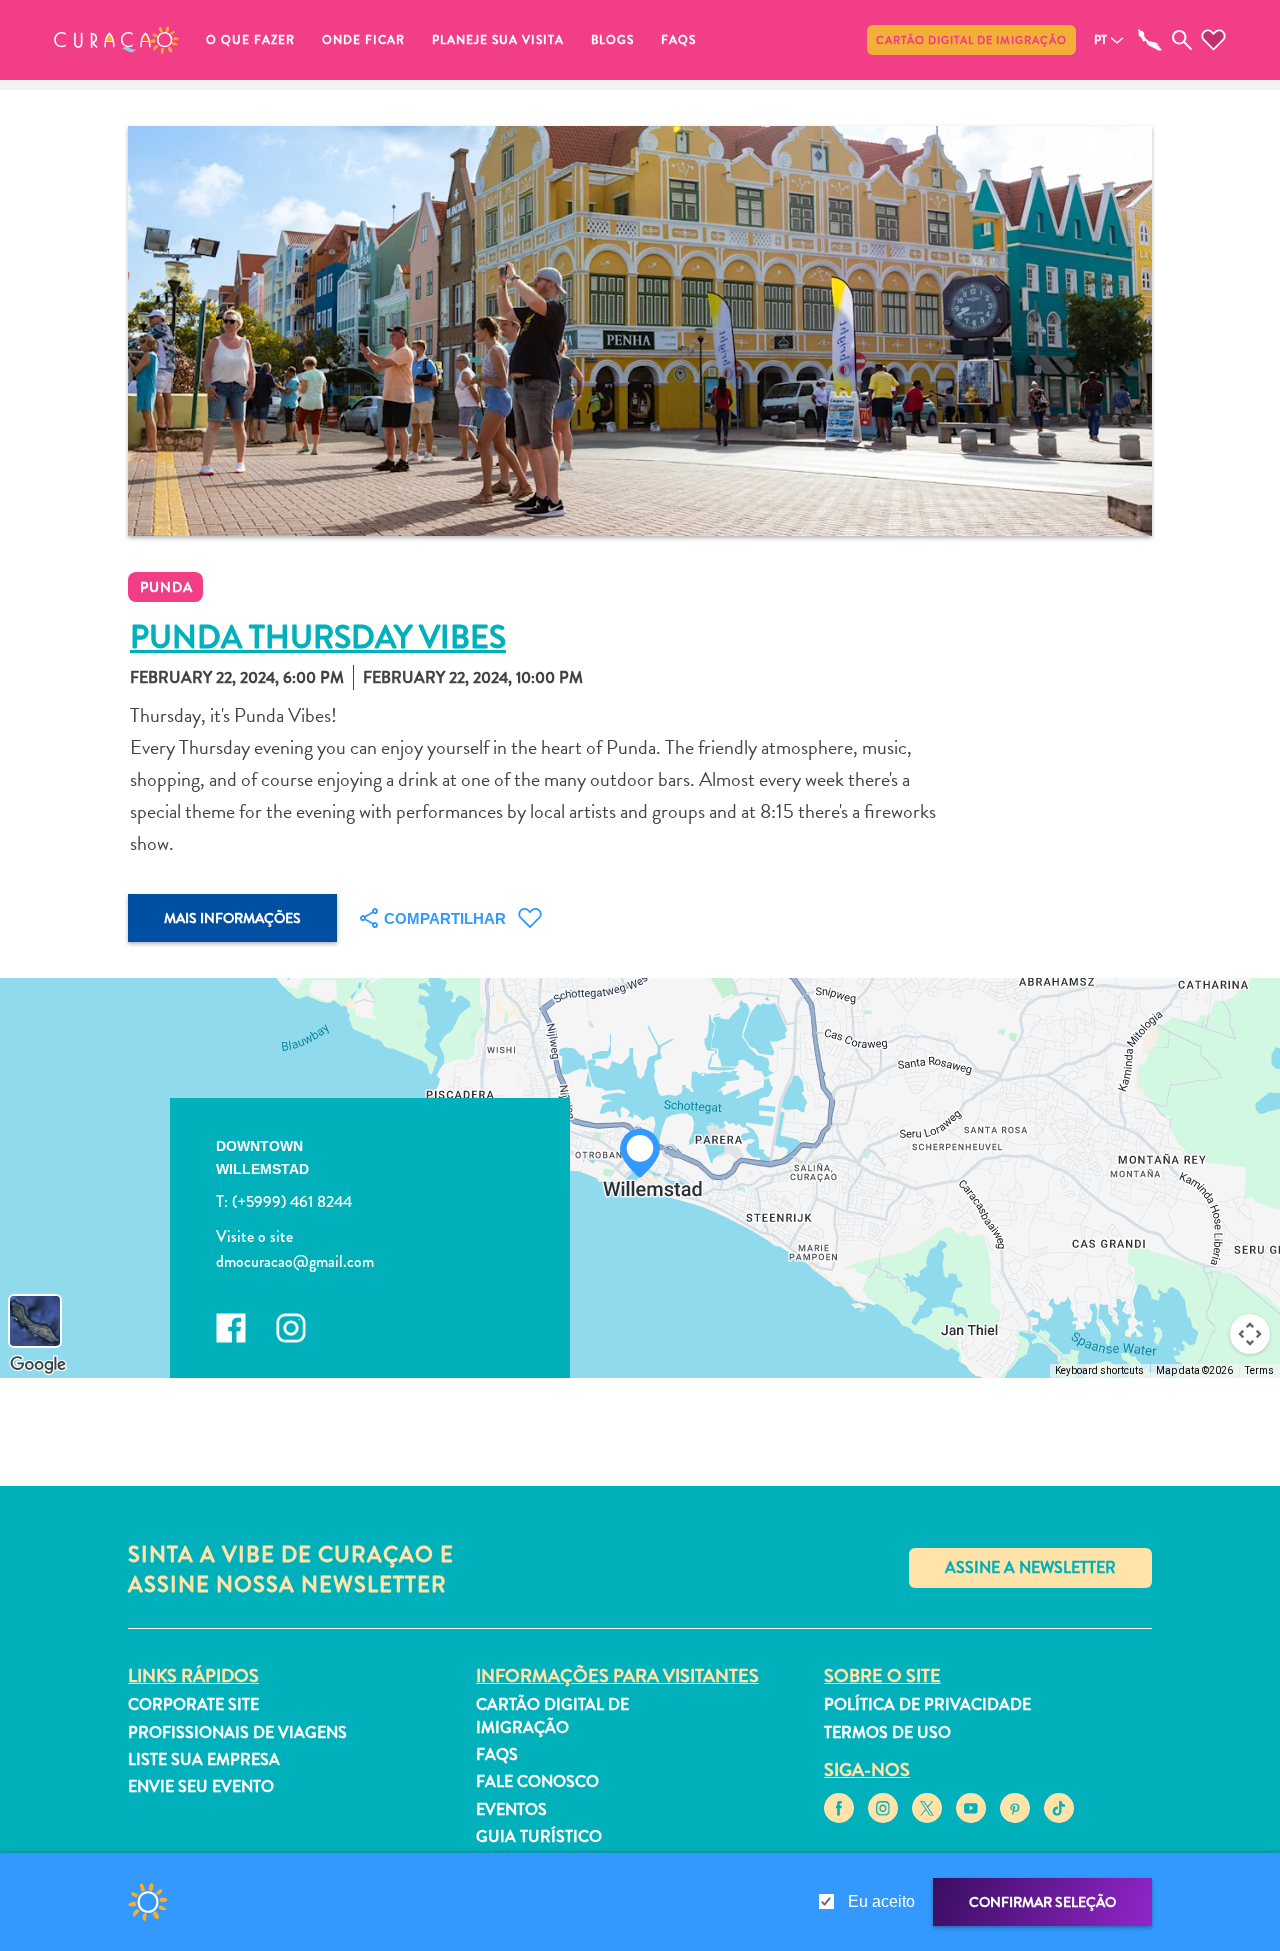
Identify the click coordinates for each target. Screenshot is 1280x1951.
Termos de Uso (887, 1732)
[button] (116, 40)
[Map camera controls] (1250, 1334)
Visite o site (254, 1236)
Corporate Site (193, 1704)
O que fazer (250, 40)
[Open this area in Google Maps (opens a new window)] (38, 1365)
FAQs (678, 40)
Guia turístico (539, 1836)
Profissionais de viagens (237, 1732)
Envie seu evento (201, 1786)
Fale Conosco (537, 1781)
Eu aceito (881, 1901)
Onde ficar (363, 40)
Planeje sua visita (498, 40)
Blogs (612, 40)
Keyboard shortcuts (1099, 1370)
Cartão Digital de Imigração (971, 40)
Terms (1259, 1370)
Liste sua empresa (204, 1759)
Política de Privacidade (927, 1704)
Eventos (511, 1809)
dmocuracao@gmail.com (295, 1262)
